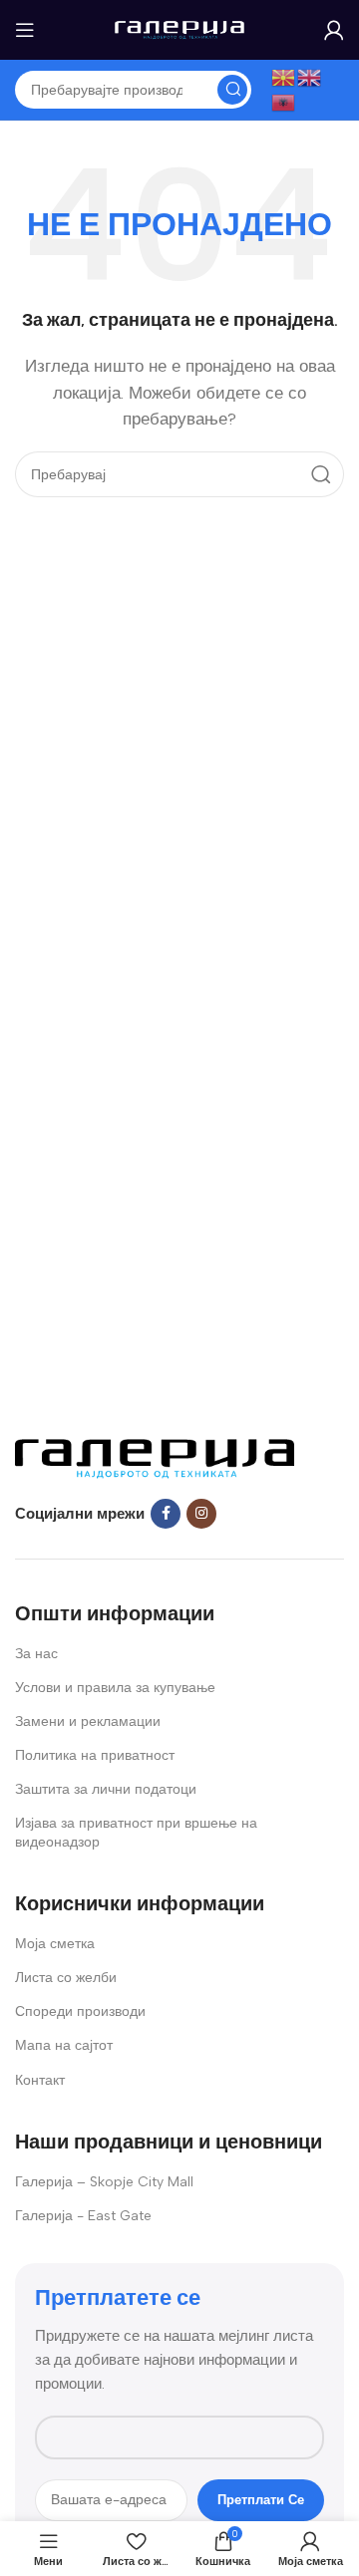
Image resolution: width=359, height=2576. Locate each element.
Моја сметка (55, 1944)
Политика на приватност (95, 1755)
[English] (310, 77)
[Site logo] (179, 29)
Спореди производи (80, 2011)
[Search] (232, 90)
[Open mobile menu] (25, 30)
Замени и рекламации (88, 1721)
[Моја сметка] (334, 30)
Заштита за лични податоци (106, 1789)
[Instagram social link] (201, 1514)
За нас (36, 1654)
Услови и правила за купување (115, 1688)
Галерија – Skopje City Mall (104, 2182)
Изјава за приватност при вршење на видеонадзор (136, 1832)
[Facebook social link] (166, 1514)
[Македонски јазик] (284, 77)
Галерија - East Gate (83, 2216)
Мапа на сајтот (64, 2045)
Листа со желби (66, 1978)
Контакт (40, 2080)
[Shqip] (284, 102)
